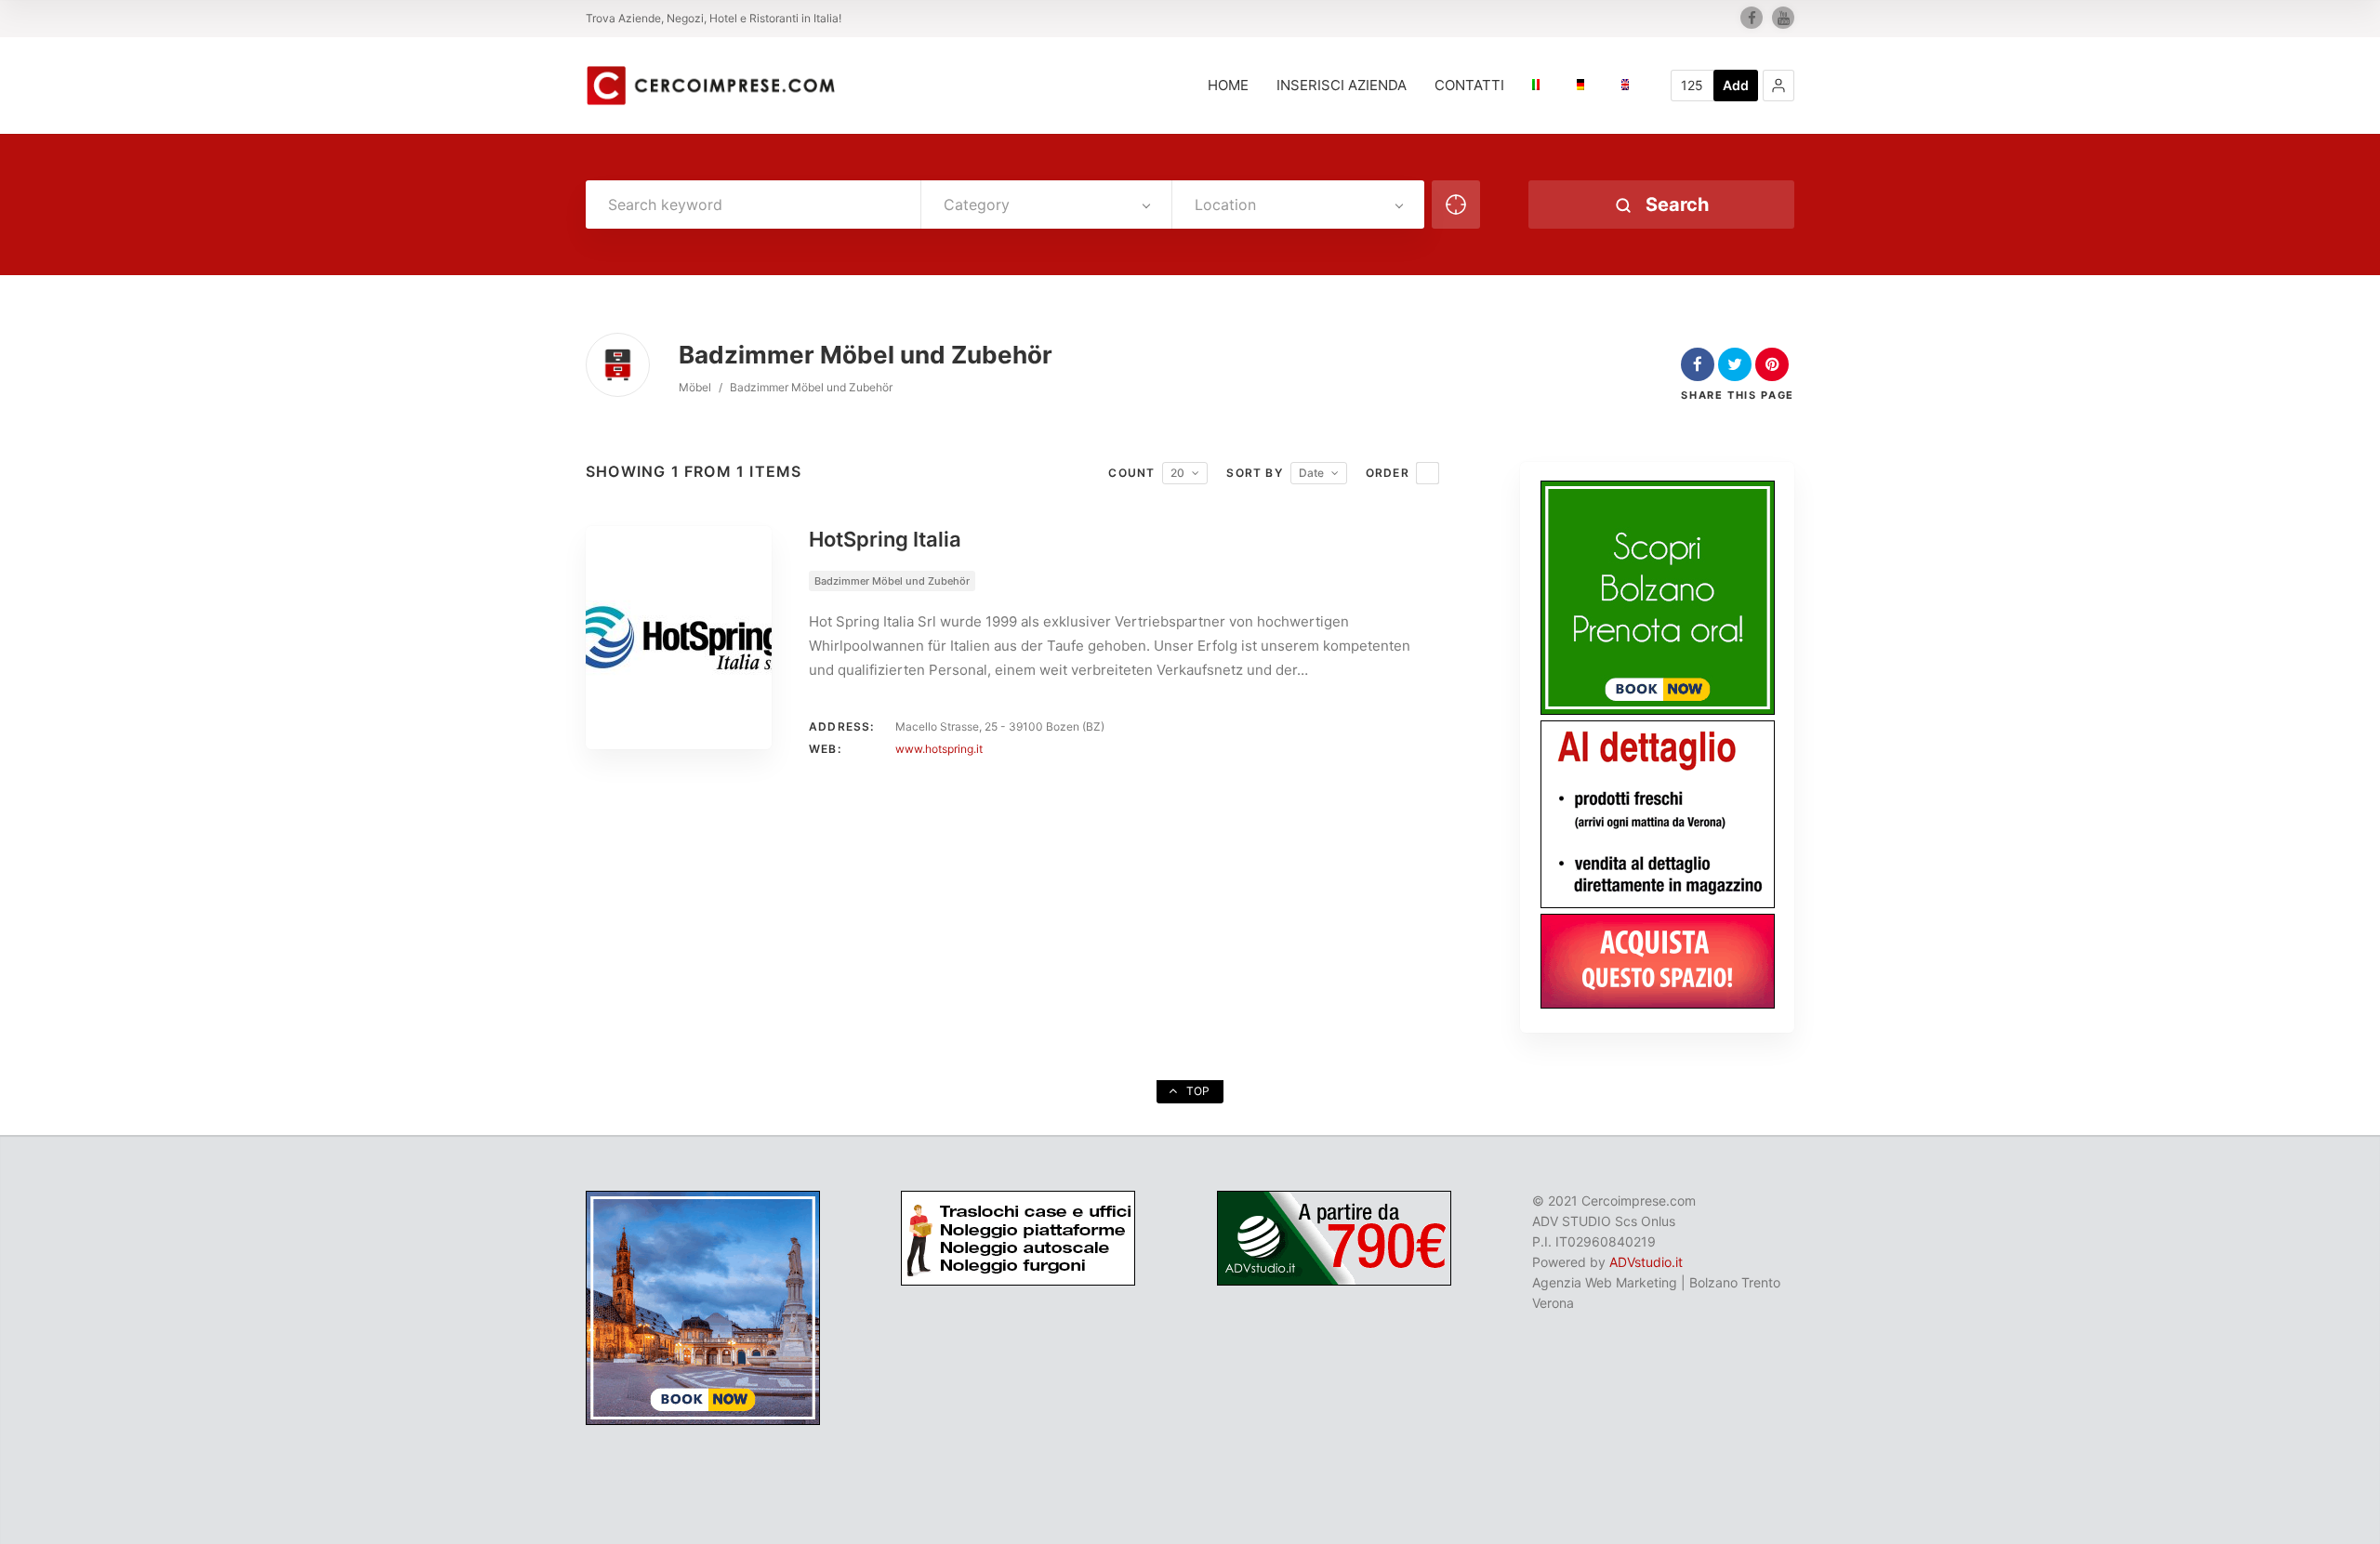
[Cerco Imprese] (710, 86)
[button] (1778, 86)
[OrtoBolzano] (1658, 903)
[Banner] (1658, 1003)
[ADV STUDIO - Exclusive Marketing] (1334, 1280)
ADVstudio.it (1646, 1262)
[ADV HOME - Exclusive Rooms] (1658, 710)
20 (1177, 473)
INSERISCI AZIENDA (1342, 85)
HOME (1228, 85)
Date (1311, 473)
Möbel (695, 387)
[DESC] (1428, 473)
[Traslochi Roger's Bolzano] (1018, 1280)
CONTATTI (1469, 85)
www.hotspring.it (939, 749)
